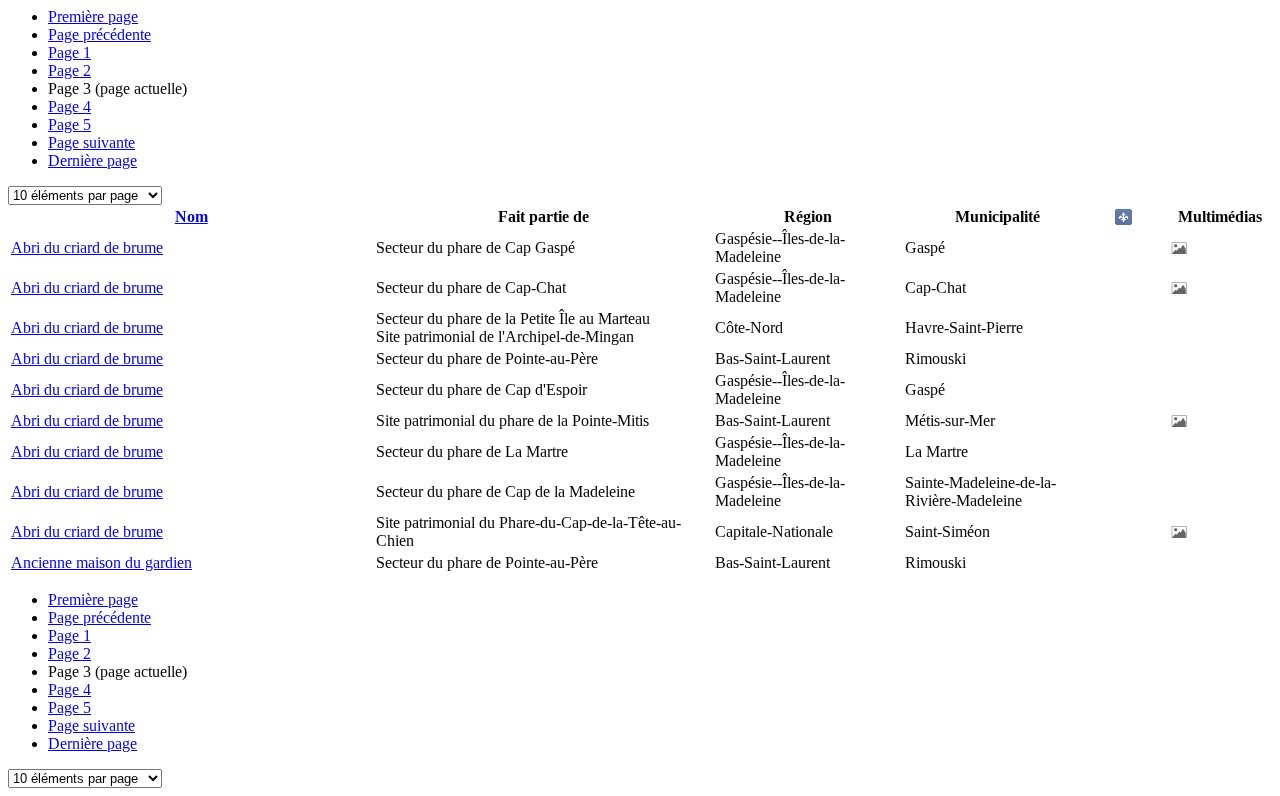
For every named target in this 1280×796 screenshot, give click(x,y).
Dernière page (92, 160)
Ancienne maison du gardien (101, 562)
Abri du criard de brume (87, 247)
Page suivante (91, 142)
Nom (191, 216)
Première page (93, 16)
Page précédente (99, 34)
